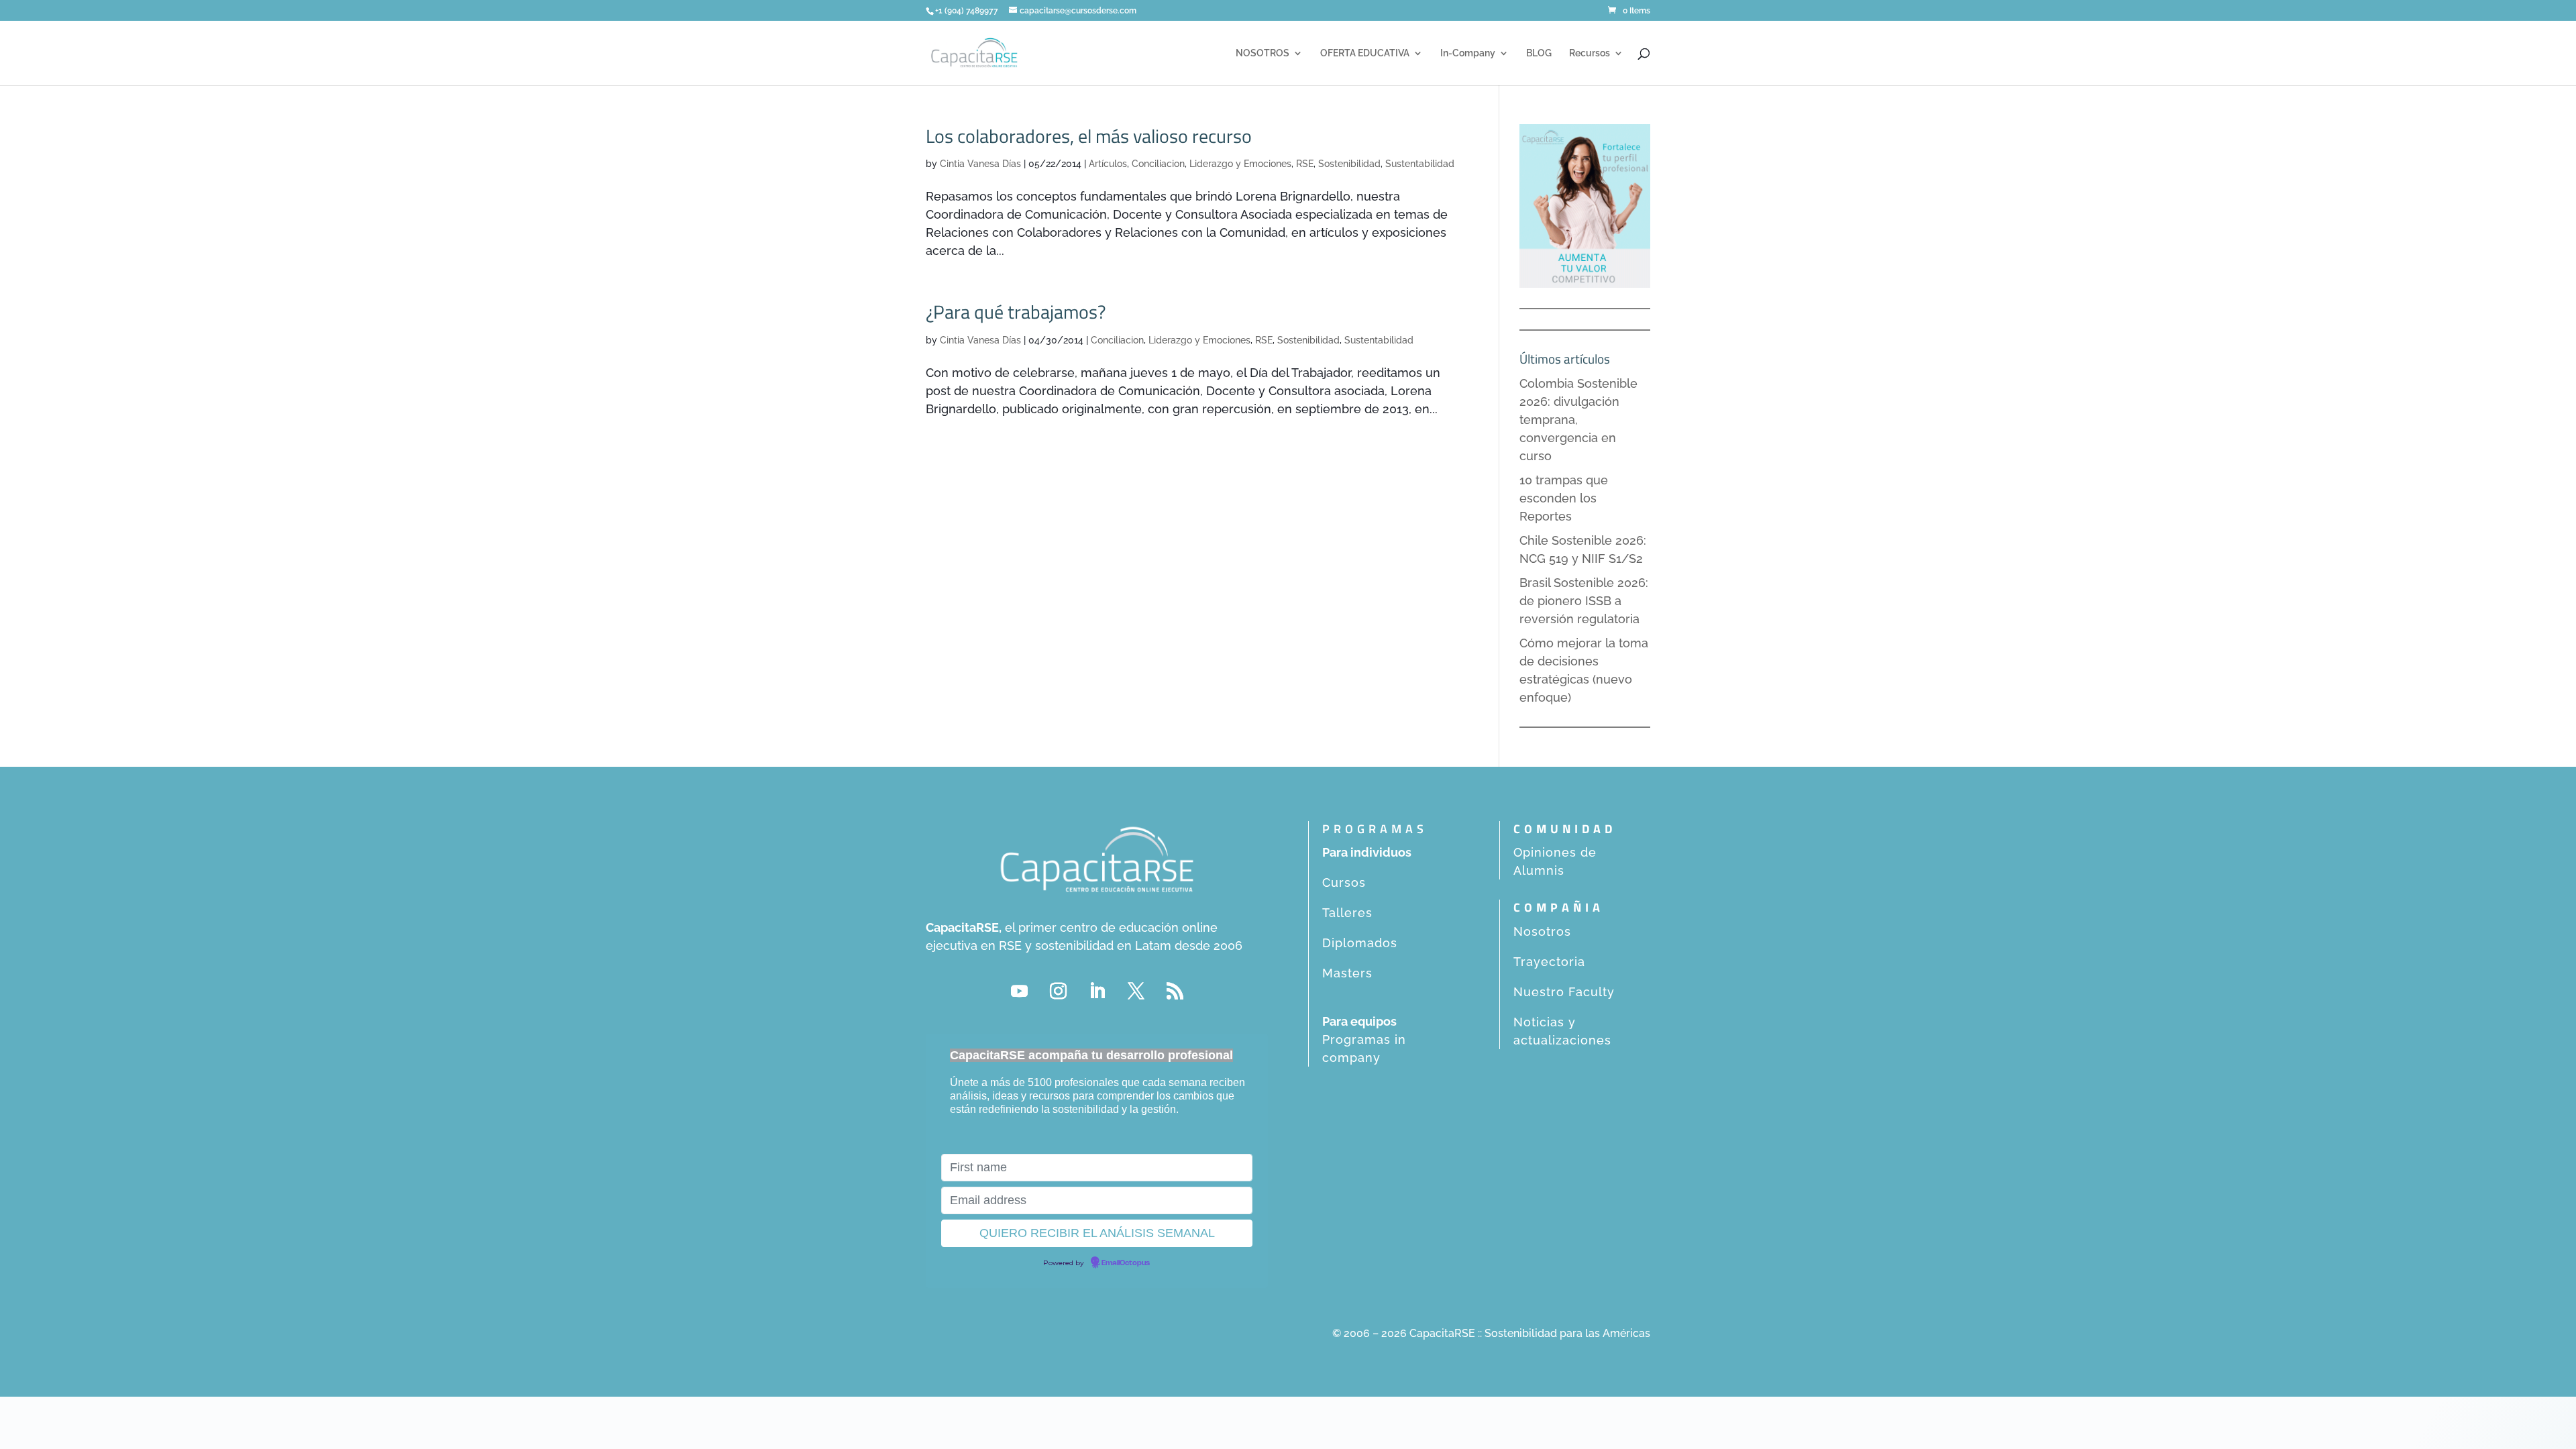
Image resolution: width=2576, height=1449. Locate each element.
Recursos (1590, 53)
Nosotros (1542, 931)
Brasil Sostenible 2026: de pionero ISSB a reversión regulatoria (1584, 601)
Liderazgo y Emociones (1240, 164)
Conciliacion (1158, 164)
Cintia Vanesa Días (980, 164)
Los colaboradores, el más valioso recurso (1089, 136)
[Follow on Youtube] (1019, 991)
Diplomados (1360, 943)
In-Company (1468, 53)
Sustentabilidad (1420, 164)
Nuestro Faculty (1564, 992)
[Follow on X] (1136, 991)
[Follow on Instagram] (1058, 991)
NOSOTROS (1263, 53)
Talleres (1347, 913)
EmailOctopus (1126, 1263)
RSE (1305, 164)
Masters (1347, 973)
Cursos (1344, 882)
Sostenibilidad (1349, 164)
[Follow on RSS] (1175, 991)
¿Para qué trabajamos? (1016, 312)
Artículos (1108, 164)
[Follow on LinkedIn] (1097, 991)
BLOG (1539, 53)
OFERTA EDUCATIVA (1365, 53)
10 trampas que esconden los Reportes (1564, 498)
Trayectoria (1549, 962)
